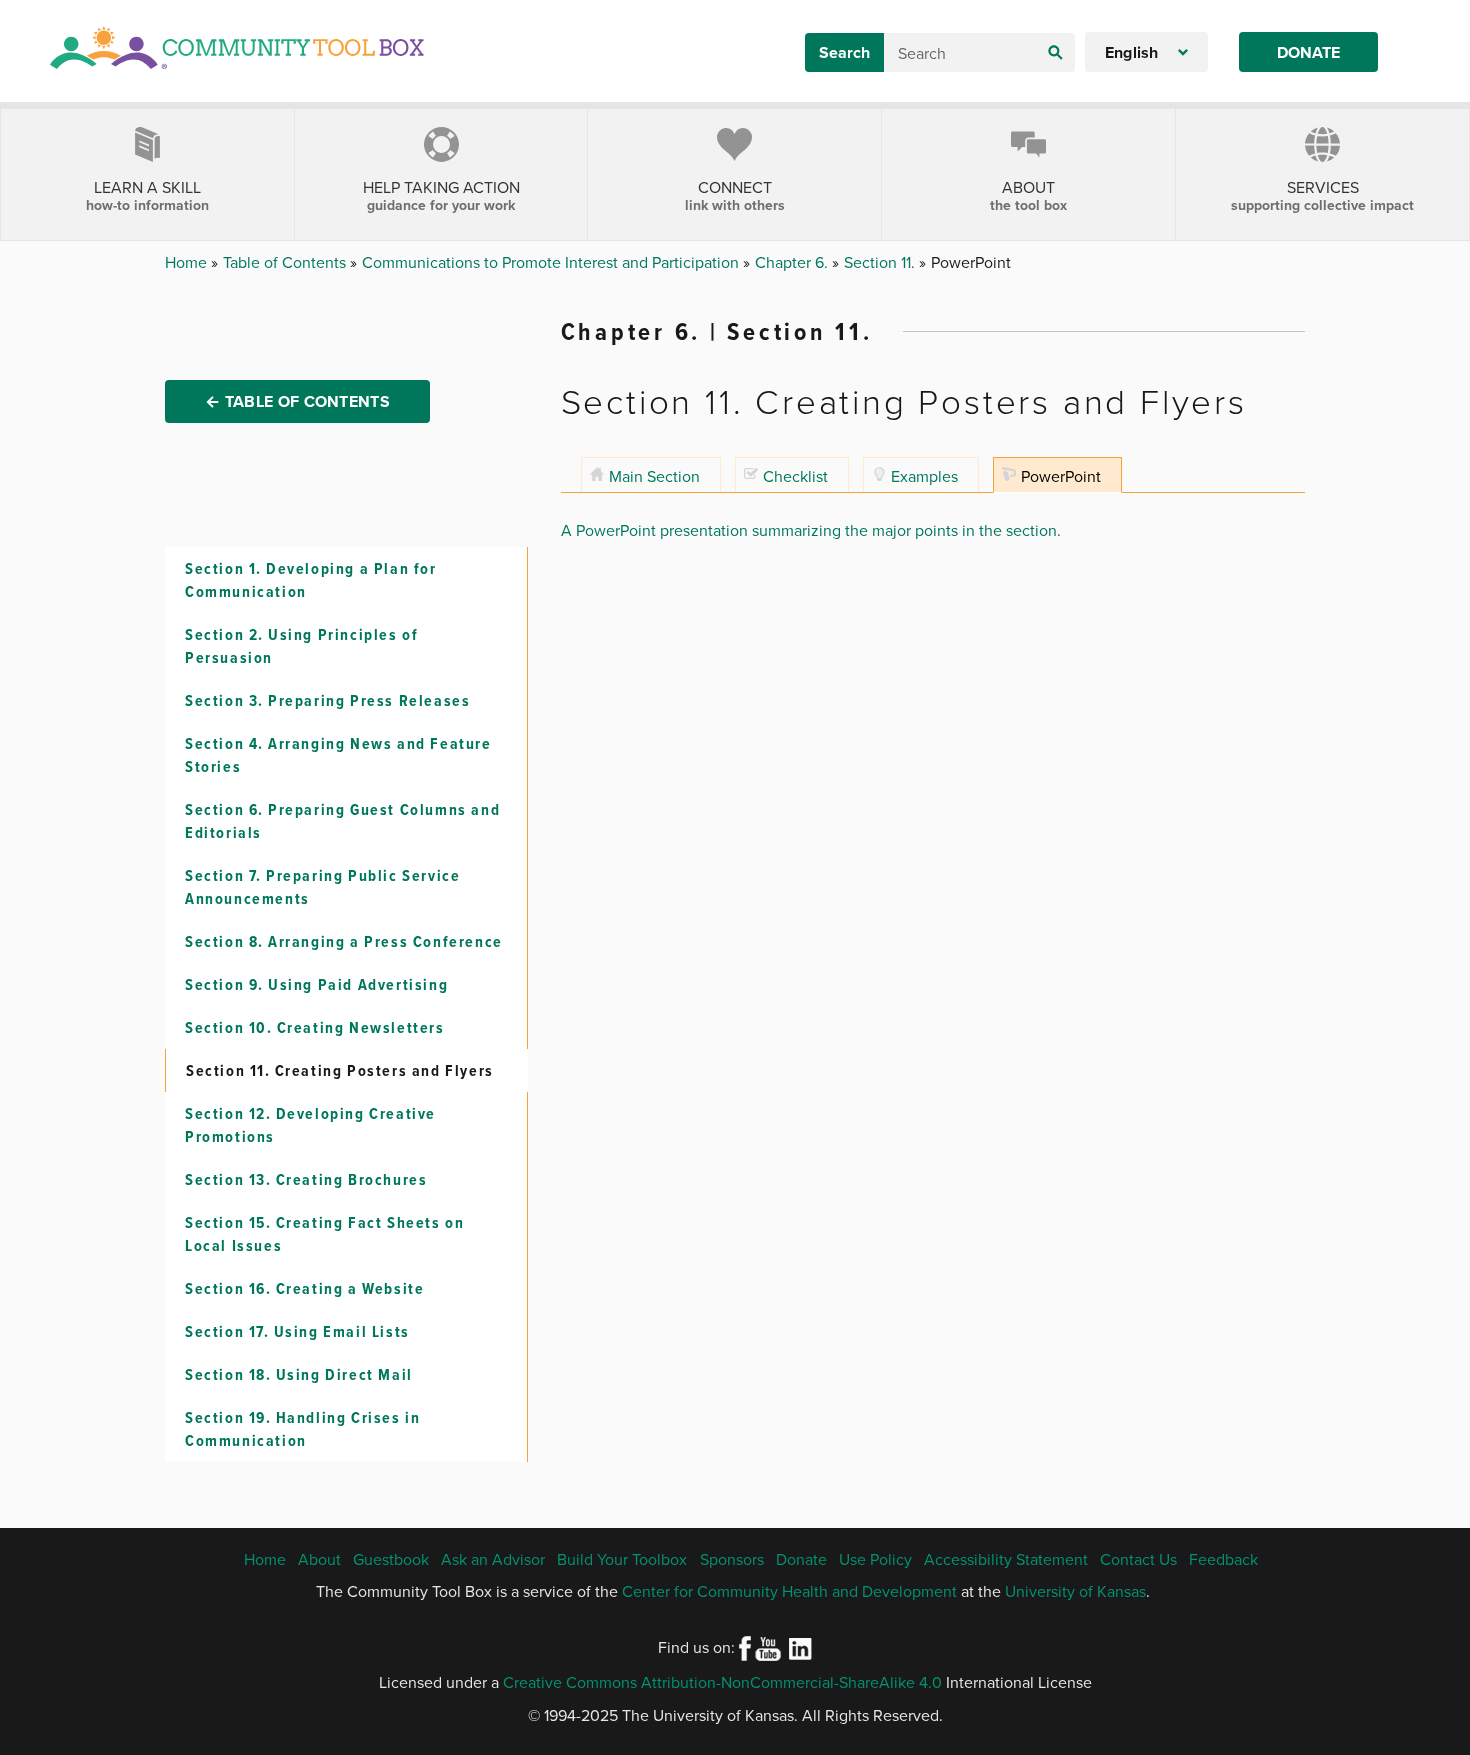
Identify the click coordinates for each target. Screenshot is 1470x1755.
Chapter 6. (793, 262)
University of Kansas (1075, 1591)
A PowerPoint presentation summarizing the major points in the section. (811, 530)
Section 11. (881, 262)
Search (844, 52)
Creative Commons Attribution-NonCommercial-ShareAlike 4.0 (722, 1682)
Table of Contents (286, 262)
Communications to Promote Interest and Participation (552, 262)
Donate (1308, 52)
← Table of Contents (297, 401)
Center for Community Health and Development (789, 1591)
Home (188, 262)
